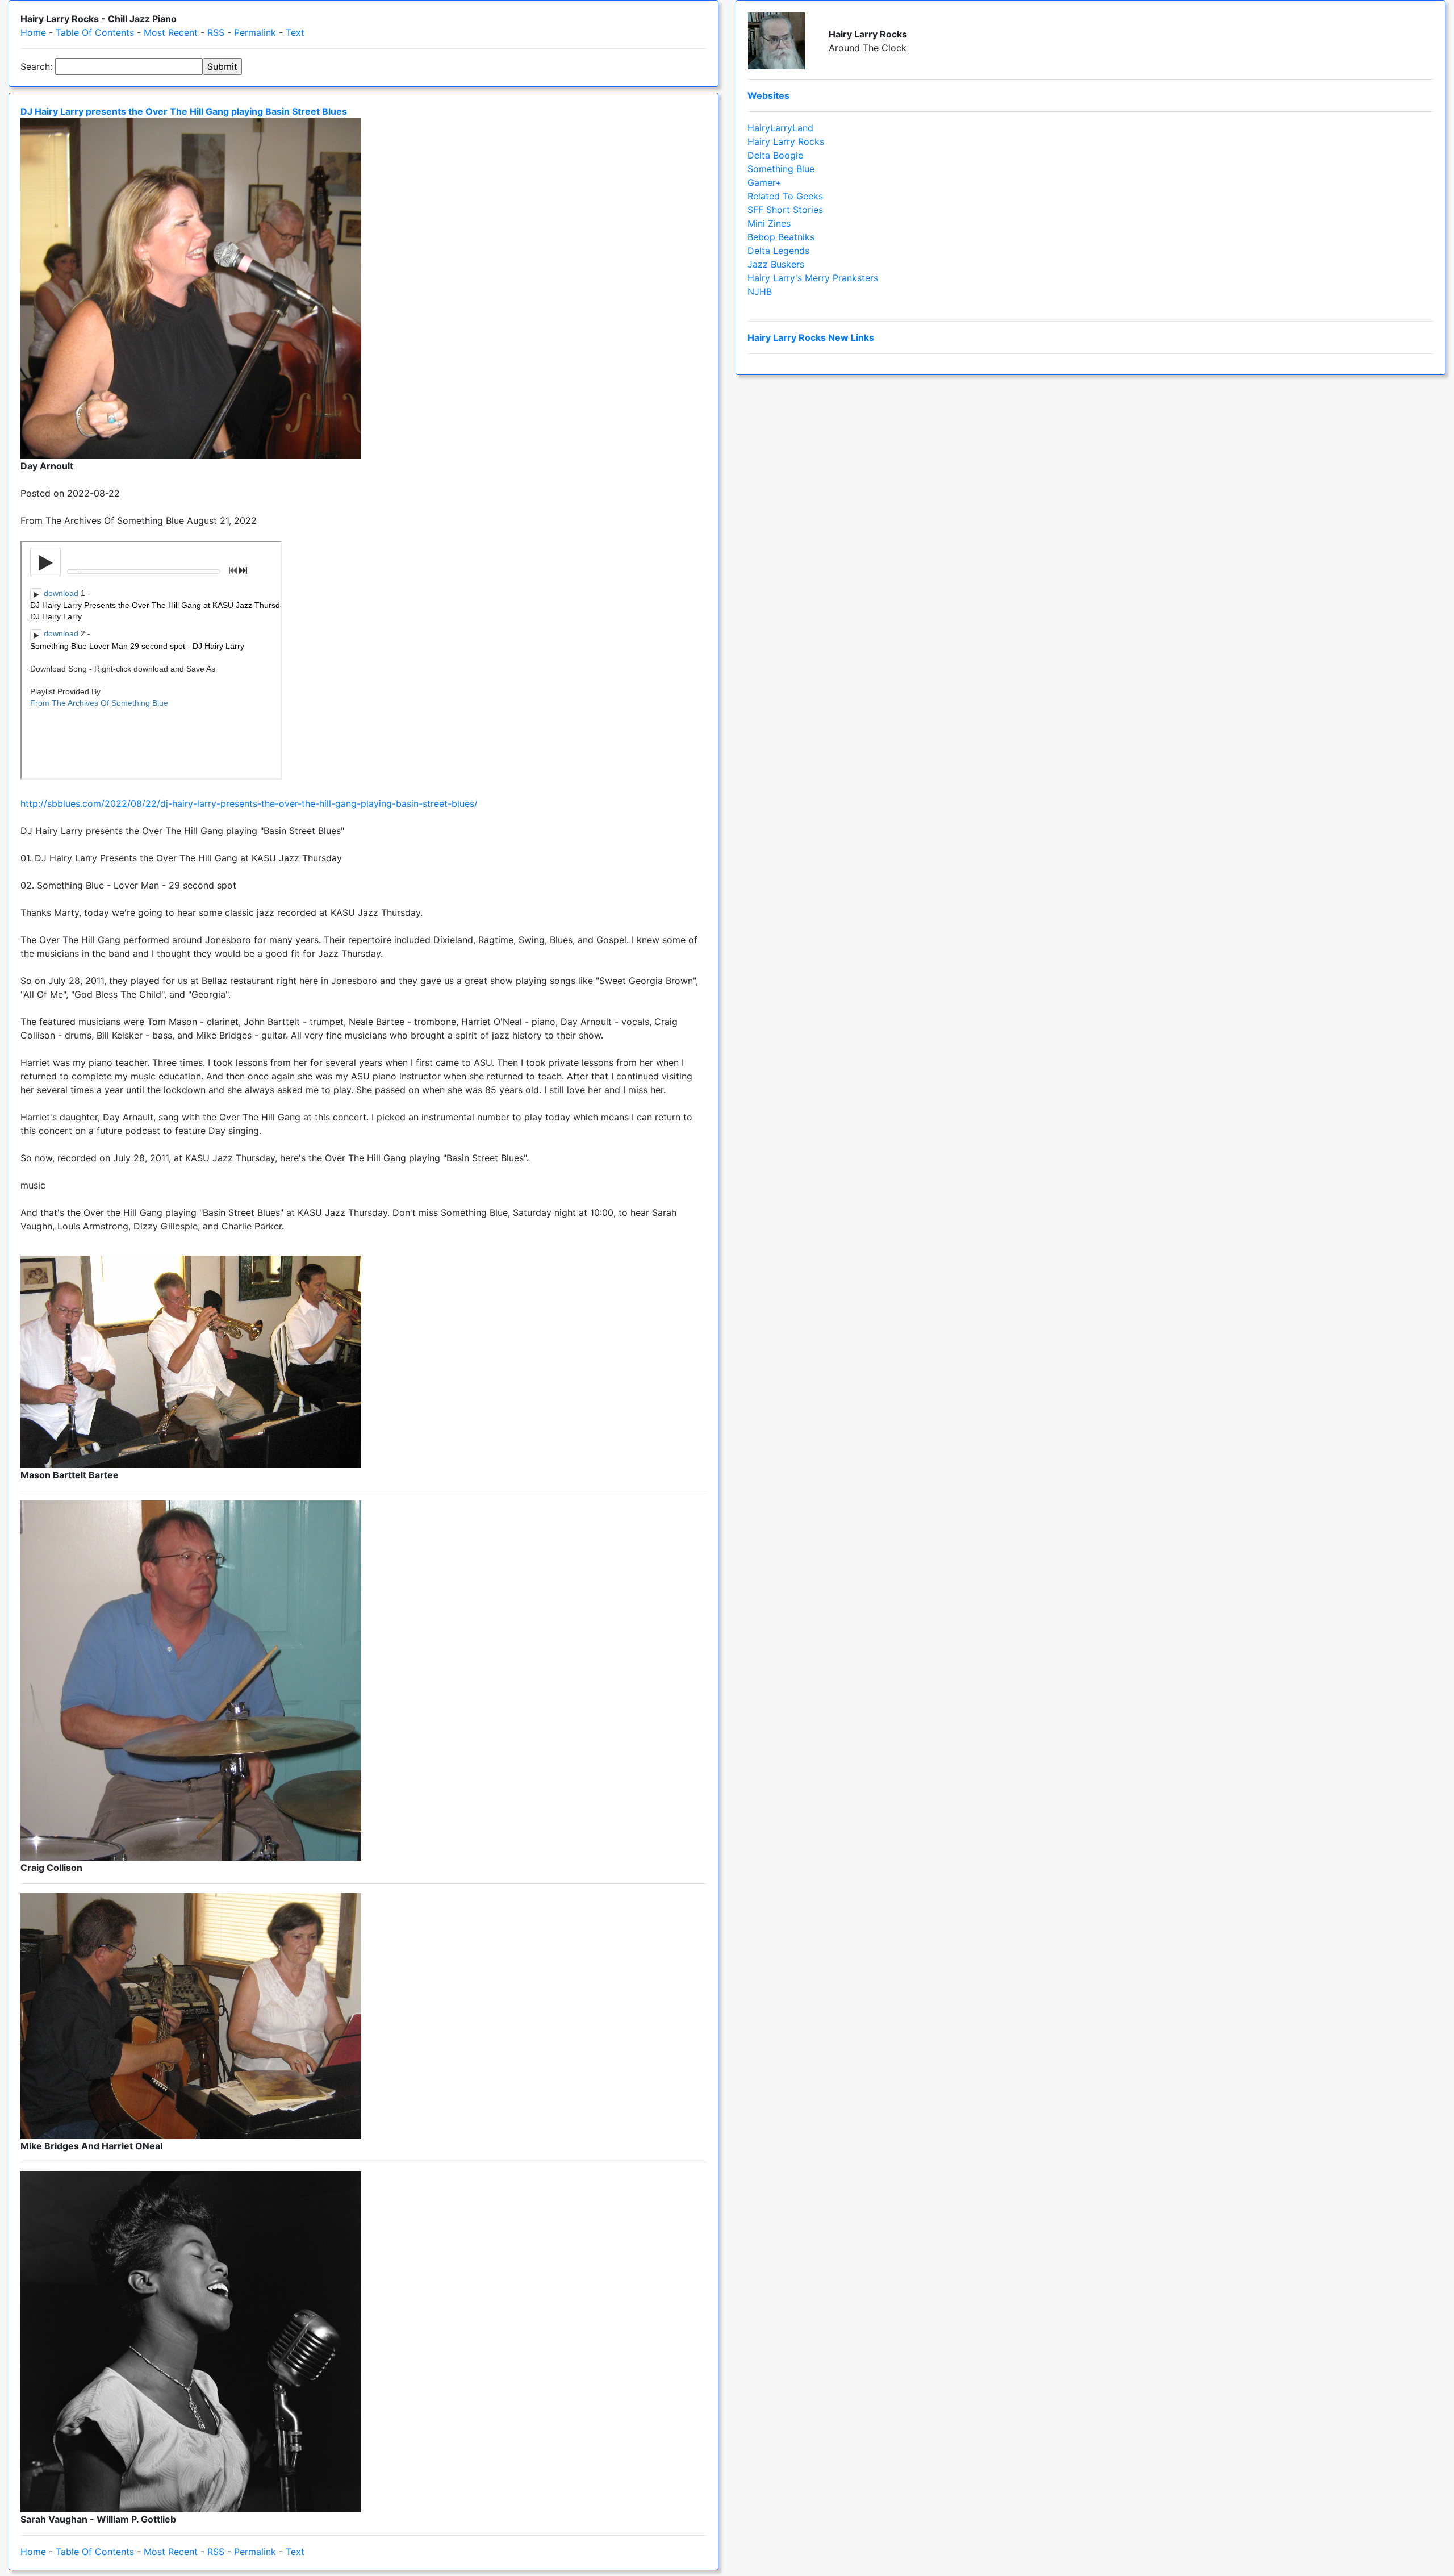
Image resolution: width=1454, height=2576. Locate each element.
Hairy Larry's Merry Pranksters (813, 278)
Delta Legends (778, 251)
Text (295, 32)
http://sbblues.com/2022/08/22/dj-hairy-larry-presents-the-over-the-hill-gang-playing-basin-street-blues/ (249, 803)
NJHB (760, 291)
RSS (216, 32)
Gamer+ (764, 182)
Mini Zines (769, 223)
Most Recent (171, 32)
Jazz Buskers (776, 264)
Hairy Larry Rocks (786, 141)
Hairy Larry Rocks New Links (811, 337)
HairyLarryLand (780, 128)
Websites (768, 95)
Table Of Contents (95, 32)
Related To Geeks (785, 196)
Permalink (255, 32)
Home (33, 32)
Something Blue (781, 169)
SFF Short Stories (785, 210)
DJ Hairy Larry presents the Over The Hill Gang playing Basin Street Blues (184, 111)
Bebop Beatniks (781, 237)
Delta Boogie (775, 155)
